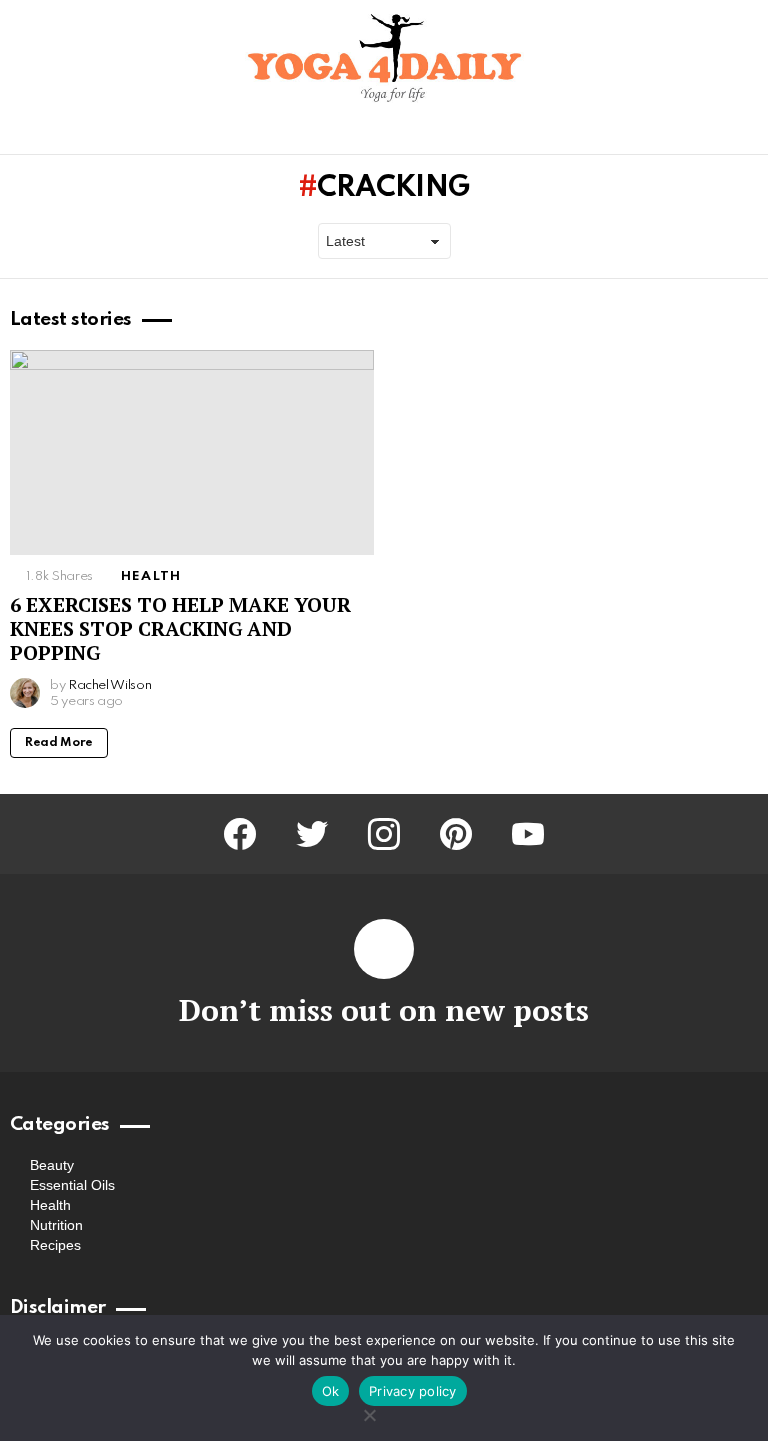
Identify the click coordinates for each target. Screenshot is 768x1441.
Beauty (52, 1165)
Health (151, 576)
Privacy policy (413, 1391)
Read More (59, 743)
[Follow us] (712, 135)
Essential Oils (72, 1185)
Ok (331, 1391)
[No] (369, 1412)
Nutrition (56, 1225)
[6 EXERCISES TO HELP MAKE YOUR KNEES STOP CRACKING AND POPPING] (192, 452)
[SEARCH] (746, 135)
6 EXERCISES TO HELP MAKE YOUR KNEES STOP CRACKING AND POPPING (180, 628)
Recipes (55, 1245)
